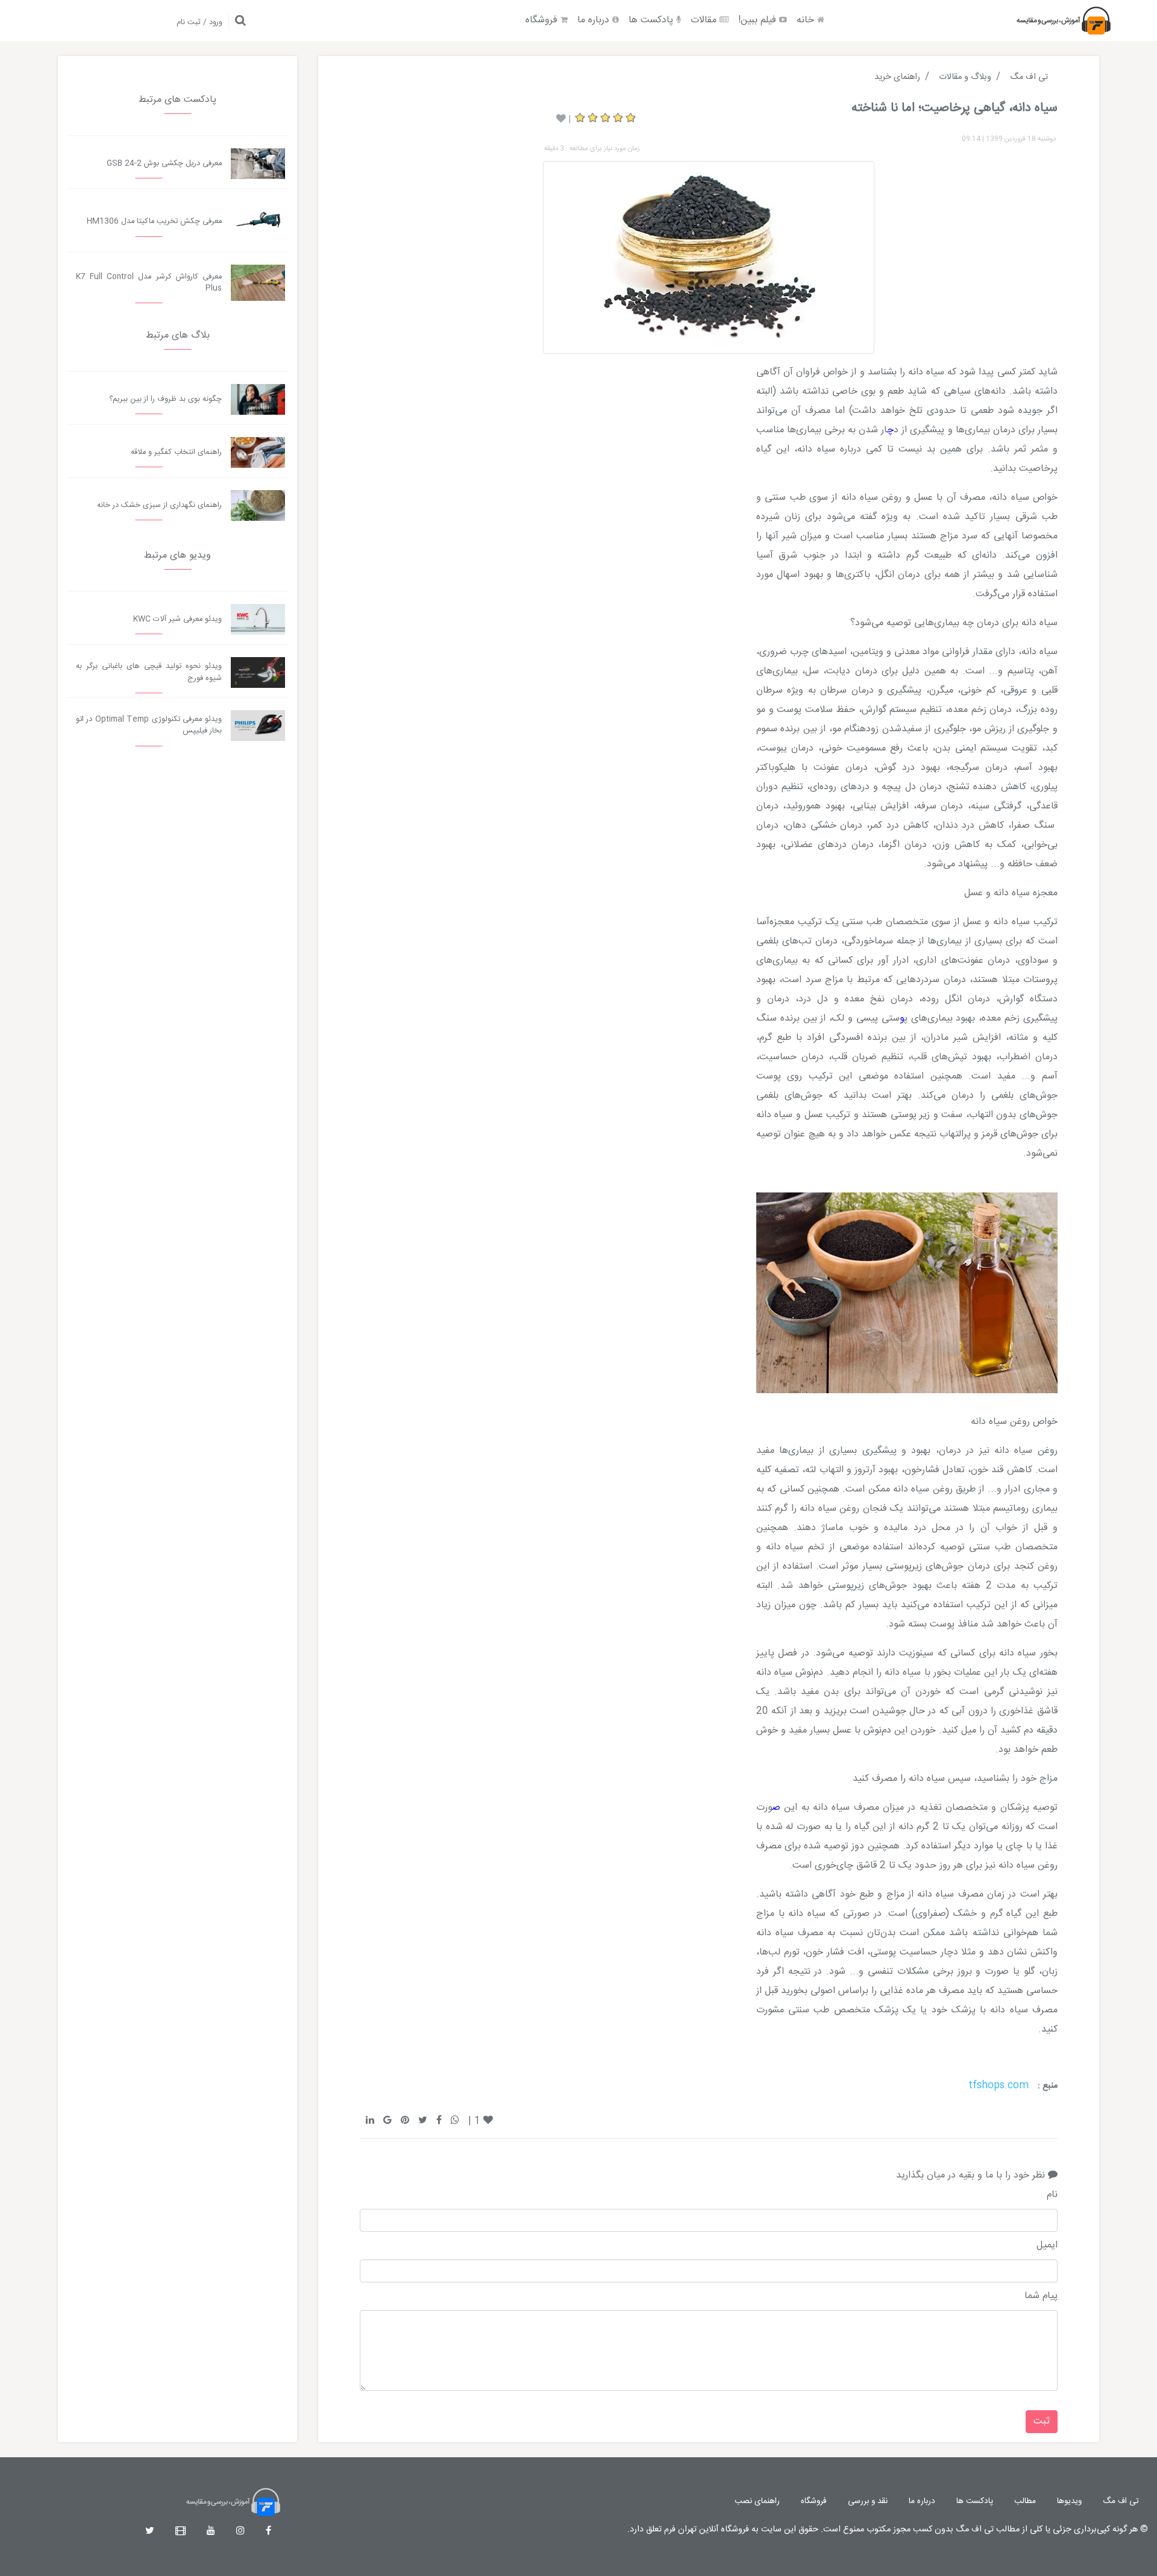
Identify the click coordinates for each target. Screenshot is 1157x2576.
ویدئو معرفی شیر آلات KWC (177, 619)
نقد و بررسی (868, 2501)
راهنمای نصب (757, 2501)
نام (1052, 2195)
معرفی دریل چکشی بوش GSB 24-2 (164, 164)
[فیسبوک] (268, 2532)
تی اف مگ (1121, 2501)
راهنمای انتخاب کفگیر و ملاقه (176, 452)
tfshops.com (999, 2086)
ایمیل (1047, 2246)
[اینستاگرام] (240, 2532)
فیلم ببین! (759, 20)
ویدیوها (1069, 2501)
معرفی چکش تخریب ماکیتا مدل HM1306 (154, 222)
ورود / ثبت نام (199, 23)
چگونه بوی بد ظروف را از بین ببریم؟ (165, 399)
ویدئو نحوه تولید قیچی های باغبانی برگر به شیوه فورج (149, 672)
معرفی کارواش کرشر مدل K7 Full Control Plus (149, 283)
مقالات (705, 20)
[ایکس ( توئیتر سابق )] (150, 2532)
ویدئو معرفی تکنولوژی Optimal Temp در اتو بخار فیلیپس (149, 725)
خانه (807, 20)
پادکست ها (652, 20)
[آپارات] (180, 2532)
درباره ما (595, 20)
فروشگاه (543, 20)
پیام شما (1041, 2296)
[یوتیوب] (211, 2532)
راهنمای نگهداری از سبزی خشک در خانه (159, 505)
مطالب (1025, 2501)
